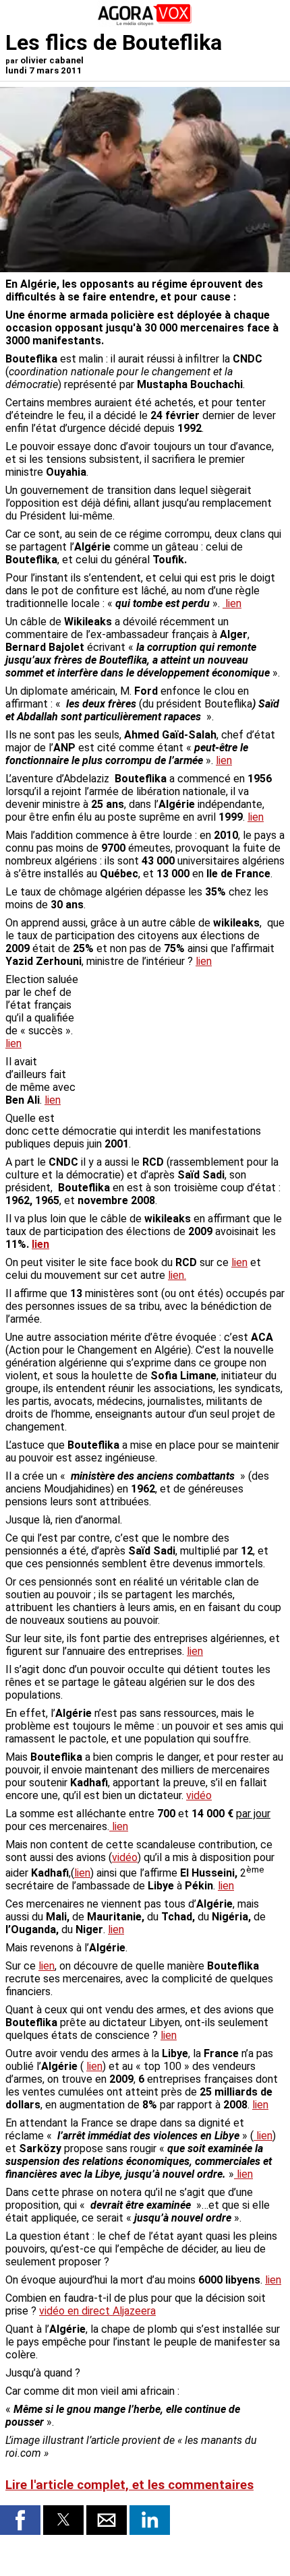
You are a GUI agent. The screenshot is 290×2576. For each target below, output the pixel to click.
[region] (183, 1044)
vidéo (199, 1795)
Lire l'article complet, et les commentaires (129, 2485)
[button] (20, 2520)
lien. (177, 1275)
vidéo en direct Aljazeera (97, 2311)
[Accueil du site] (145, 23)
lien (233, 603)
